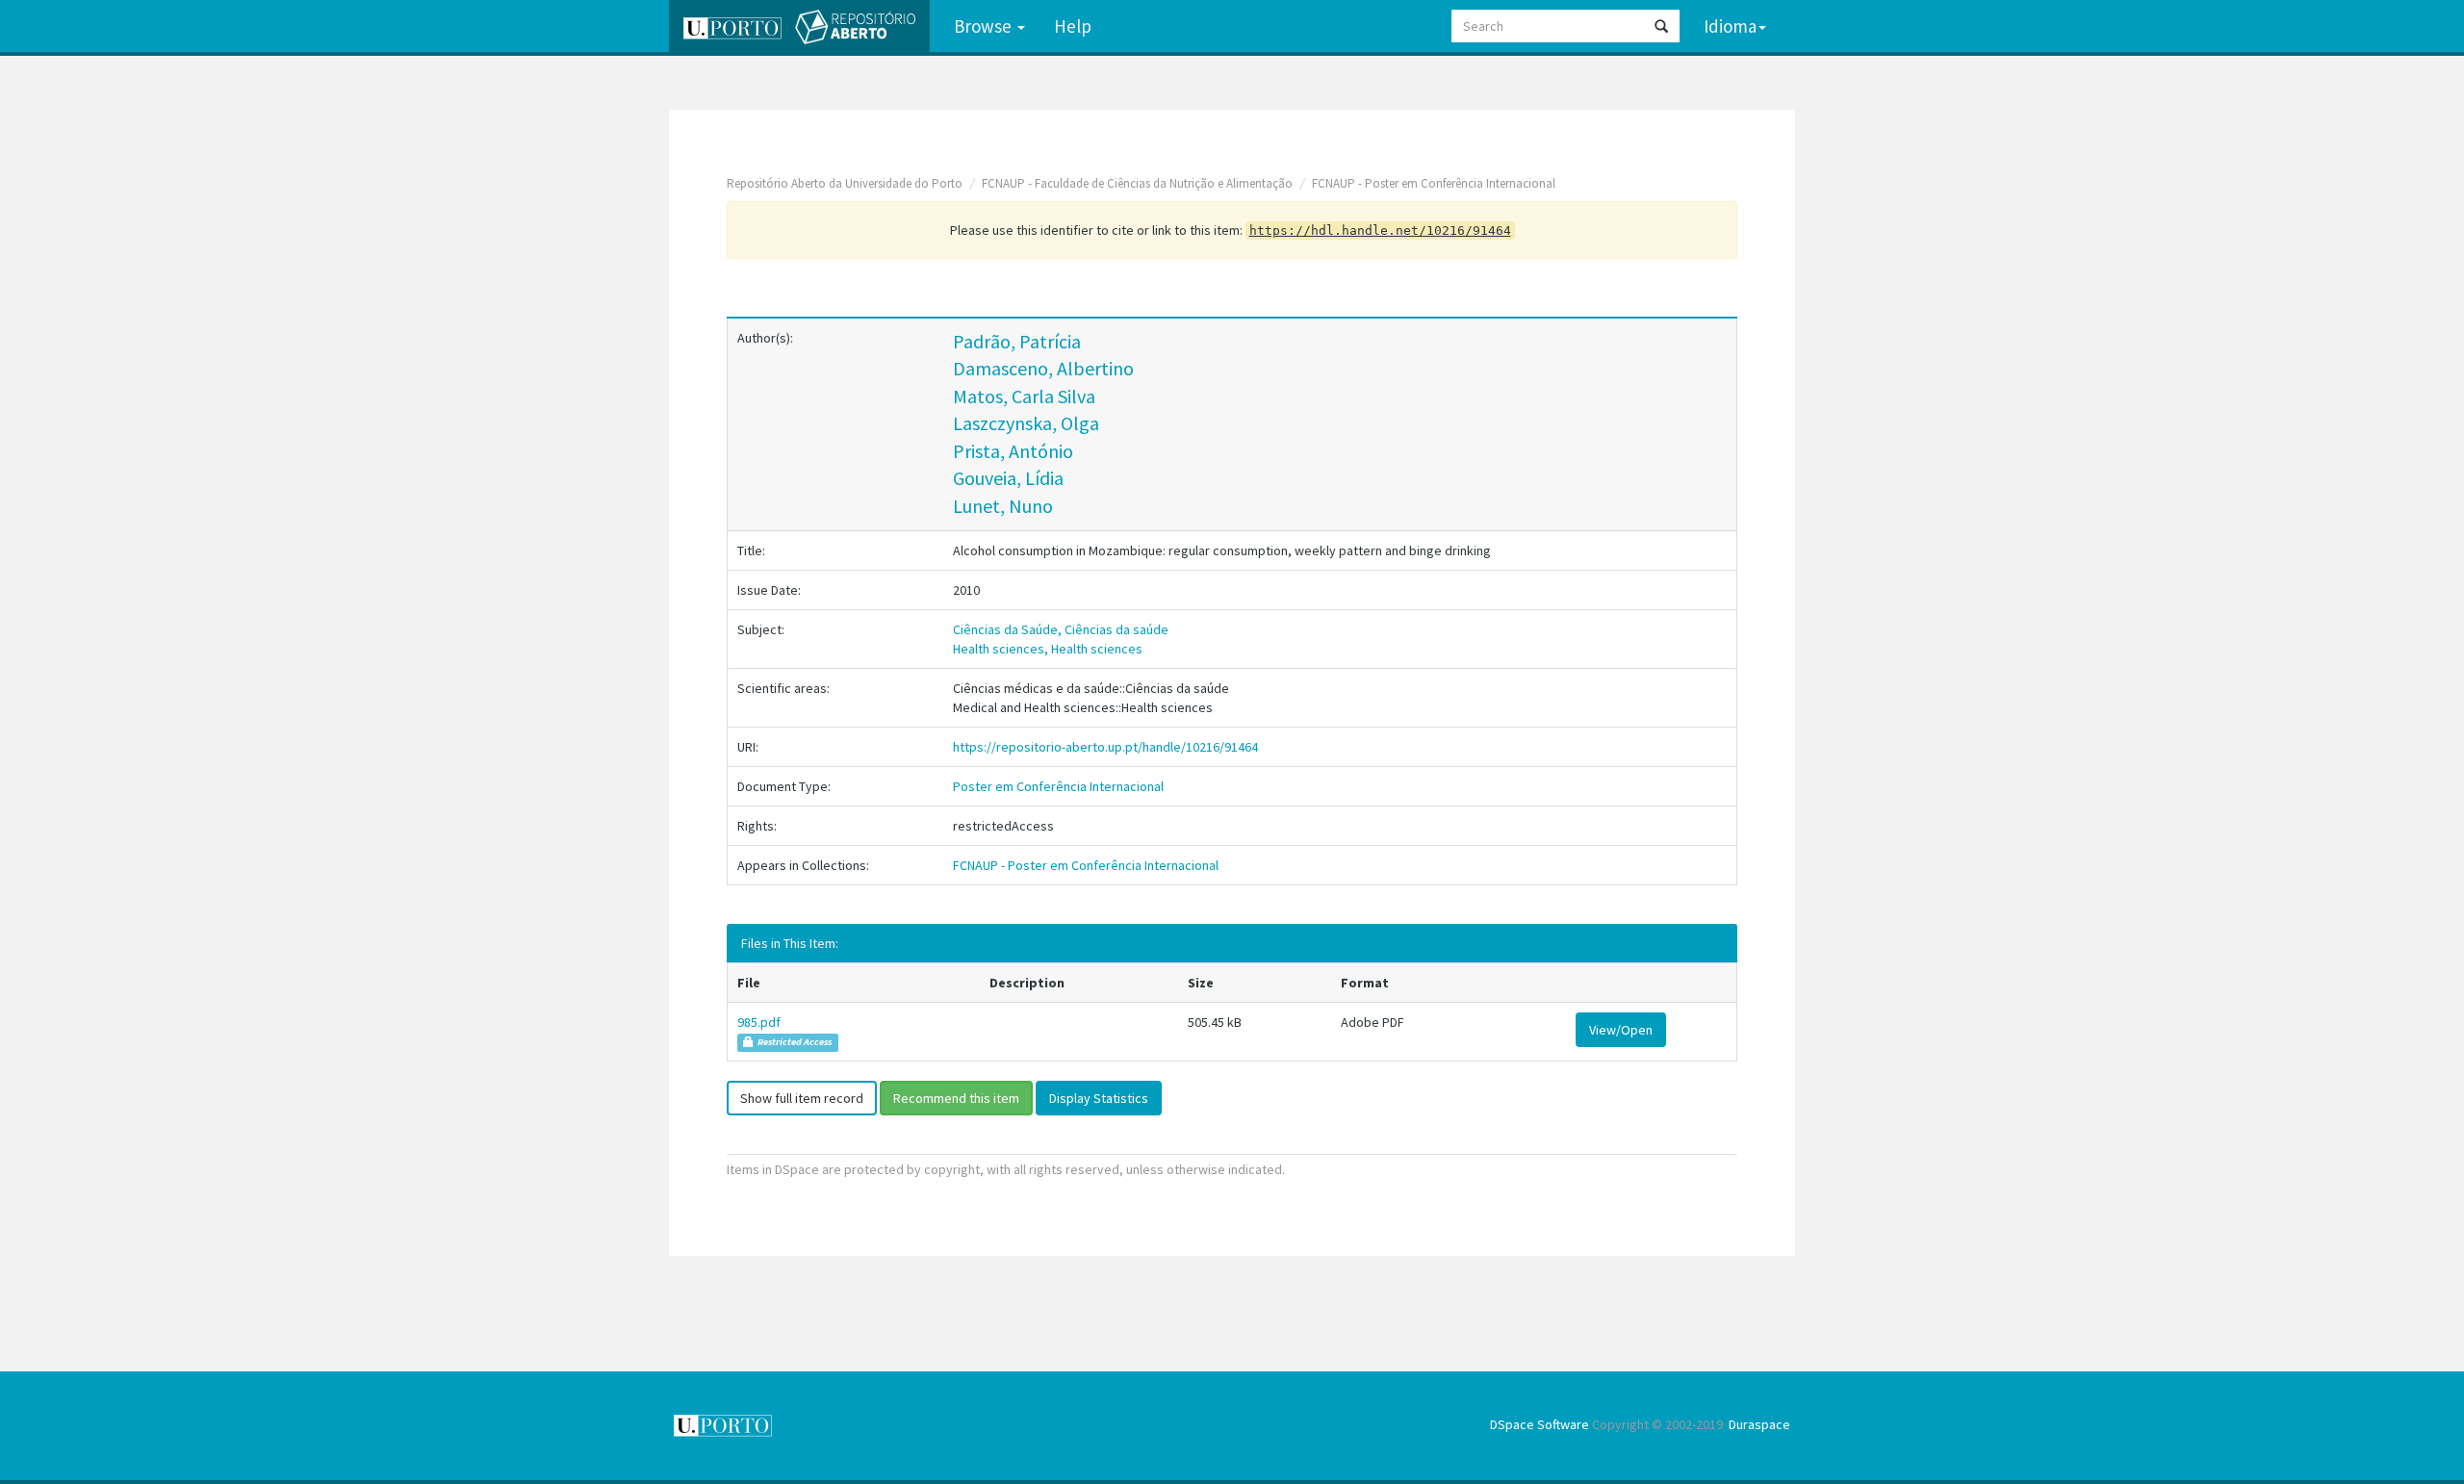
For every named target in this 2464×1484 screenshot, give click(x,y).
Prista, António (1013, 451)
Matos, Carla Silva (1024, 396)
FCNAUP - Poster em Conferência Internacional (1434, 183)
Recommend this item (956, 1098)
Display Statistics (1099, 1098)
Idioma (1730, 26)
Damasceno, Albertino (1043, 368)
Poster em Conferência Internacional (1058, 786)
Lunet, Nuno (1003, 506)
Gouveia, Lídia (1008, 478)
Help (1073, 26)
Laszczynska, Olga (1026, 423)
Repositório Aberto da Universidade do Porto (845, 183)
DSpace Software (1540, 1424)
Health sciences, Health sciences (1048, 649)
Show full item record (802, 1098)
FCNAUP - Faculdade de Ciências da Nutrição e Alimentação (1137, 183)
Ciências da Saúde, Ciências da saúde (1061, 629)
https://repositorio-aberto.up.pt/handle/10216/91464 (1105, 747)
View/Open (1621, 1030)
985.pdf (759, 1022)
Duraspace (1759, 1424)
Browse (985, 26)
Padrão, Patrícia (1017, 341)
